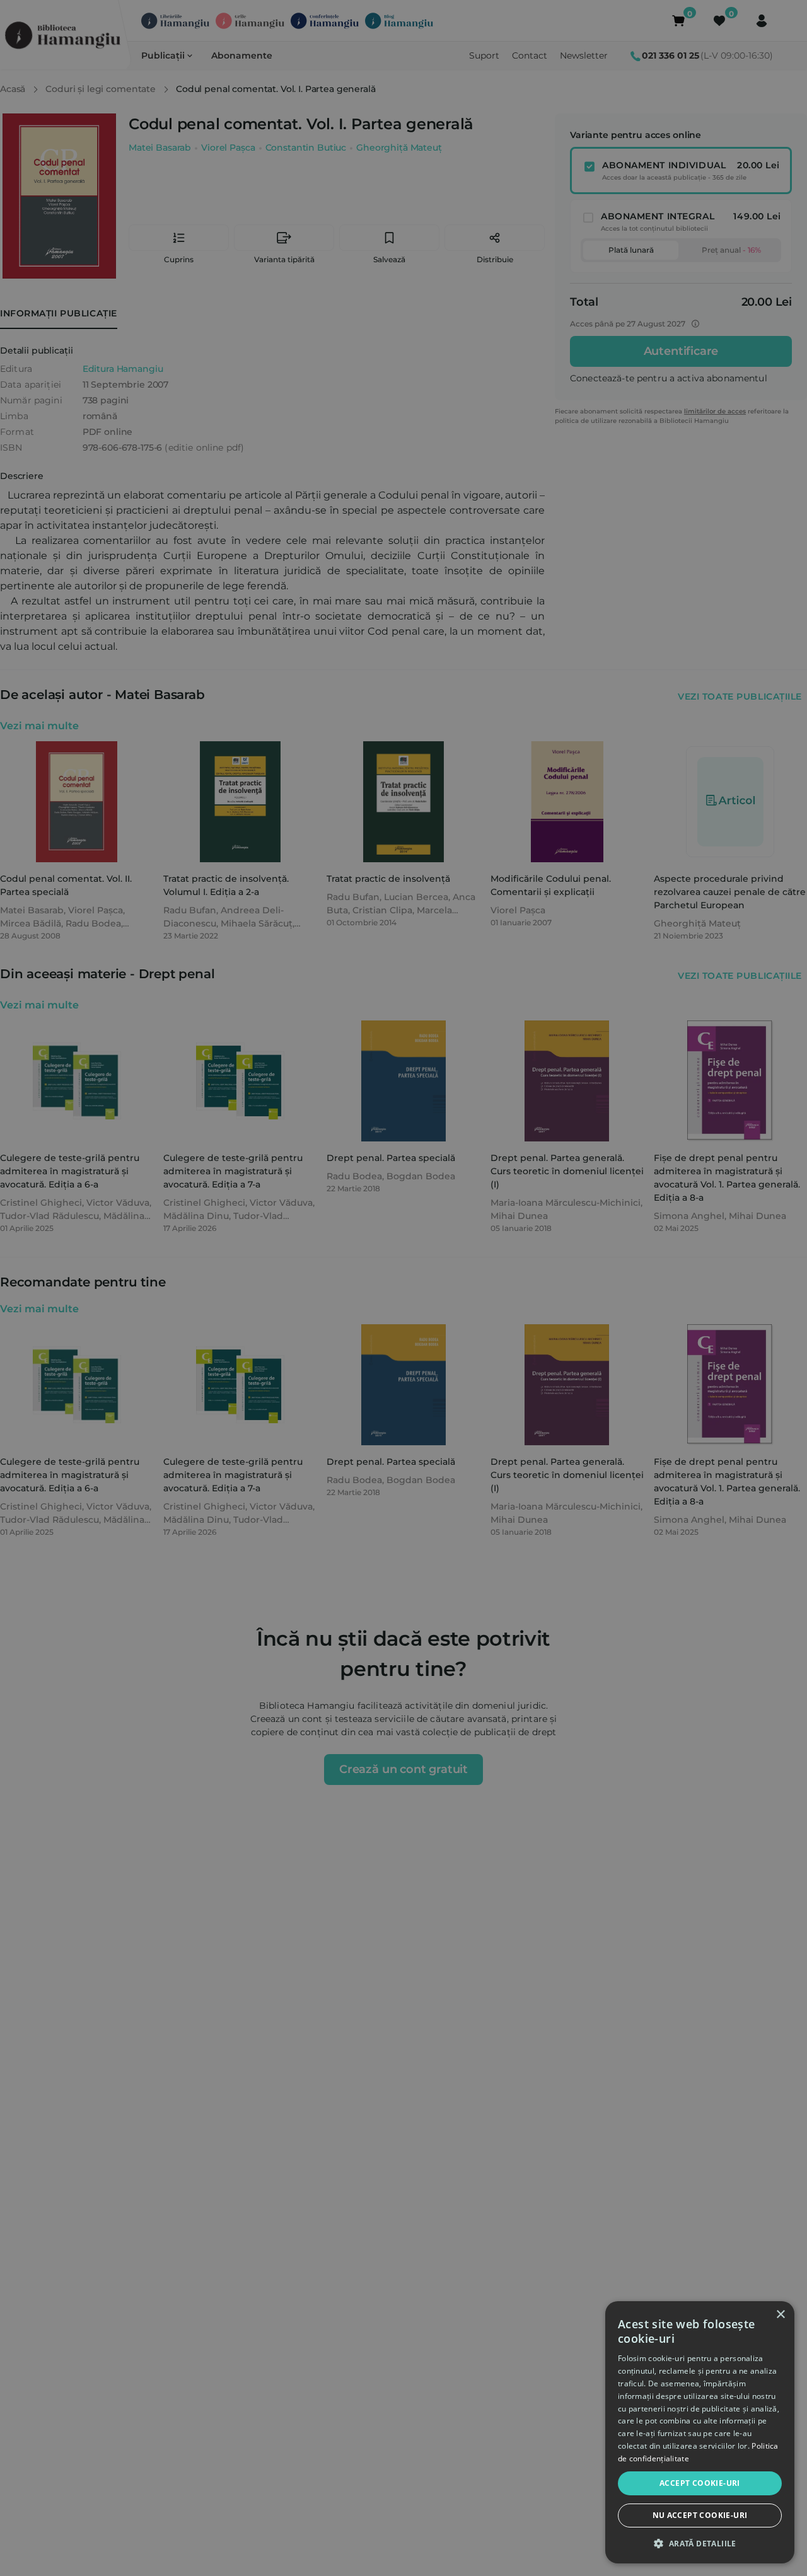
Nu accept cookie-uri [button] (700, 2515)
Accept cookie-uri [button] (700, 2483)
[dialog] (700, 2432)
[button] (700, 2543)
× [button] (780, 2315)
